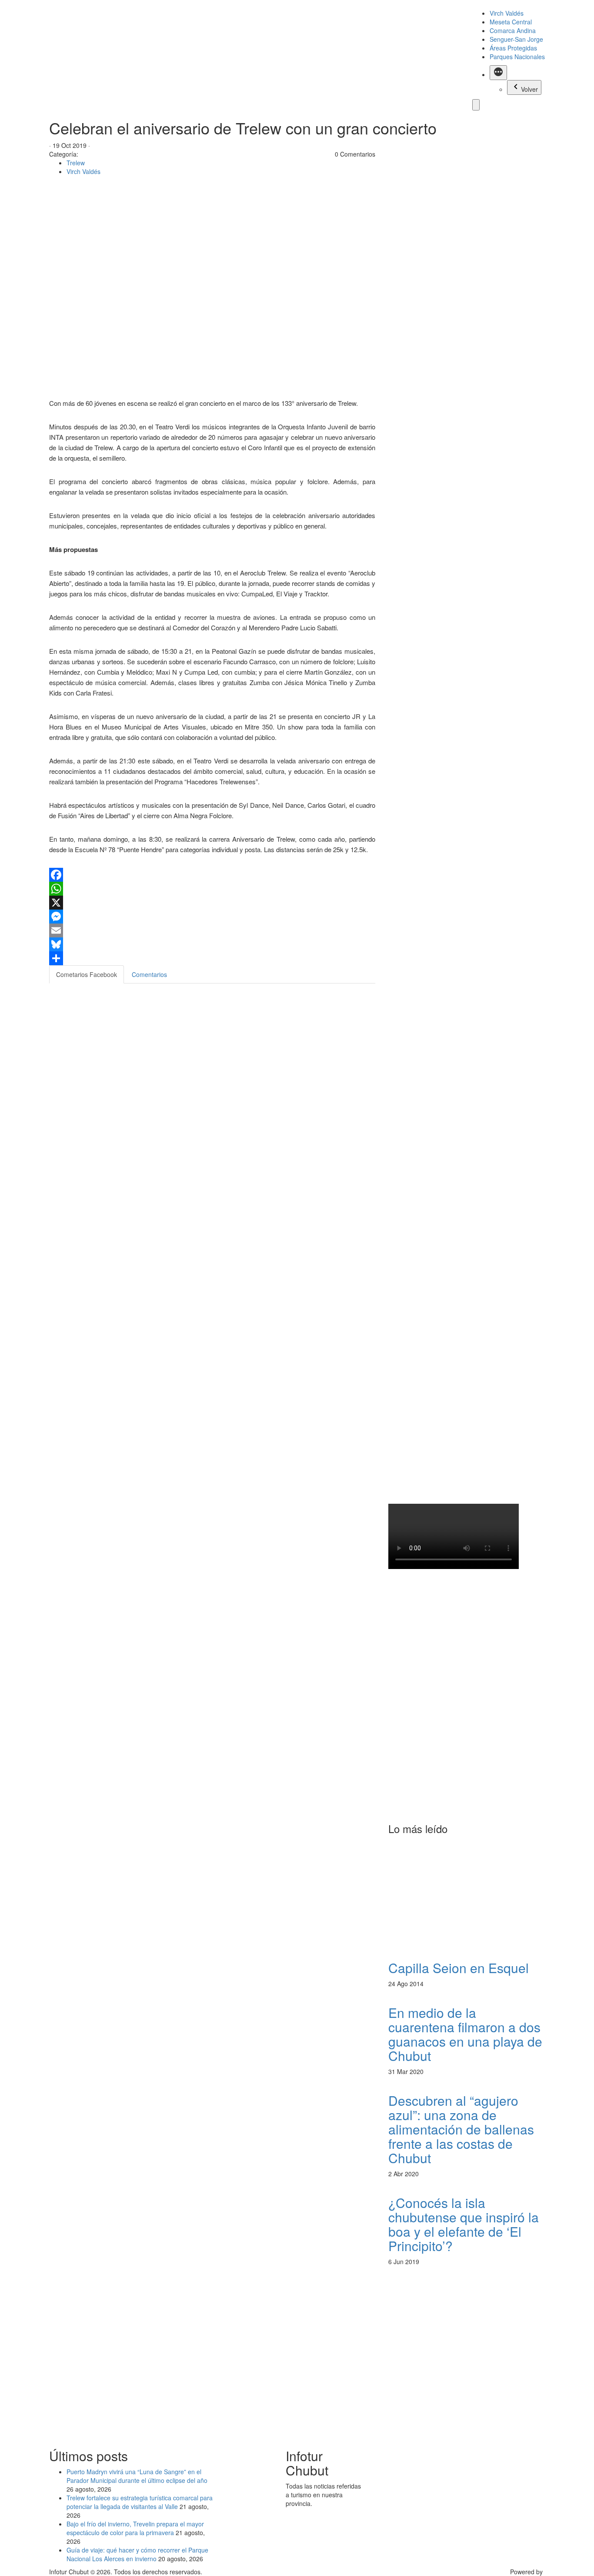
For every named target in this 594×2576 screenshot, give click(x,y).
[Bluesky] (212, 944)
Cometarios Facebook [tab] (87, 974)
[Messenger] (212, 917)
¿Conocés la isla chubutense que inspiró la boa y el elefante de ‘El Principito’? (464, 2224)
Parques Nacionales (517, 57)
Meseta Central (511, 22)
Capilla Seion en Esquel (459, 1968)
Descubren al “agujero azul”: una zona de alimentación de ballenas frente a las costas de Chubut (461, 2129)
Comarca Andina (513, 30)
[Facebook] (212, 875)
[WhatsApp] (212, 889)
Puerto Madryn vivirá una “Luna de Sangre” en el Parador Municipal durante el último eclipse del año (137, 2476)
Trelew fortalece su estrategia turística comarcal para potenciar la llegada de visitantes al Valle (140, 2502)
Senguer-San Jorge (516, 39)
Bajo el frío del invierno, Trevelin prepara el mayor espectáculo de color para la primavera (135, 2528)
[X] (212, 903)
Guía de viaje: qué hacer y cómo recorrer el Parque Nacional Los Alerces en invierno (137, 2554)
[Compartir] (212, 958)
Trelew (76, 163)
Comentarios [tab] (149, 974)
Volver (529, 89)
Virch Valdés (507, 13)
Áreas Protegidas (513, 48)
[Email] (212, 930)
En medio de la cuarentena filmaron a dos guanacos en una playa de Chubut (465, 2034)
